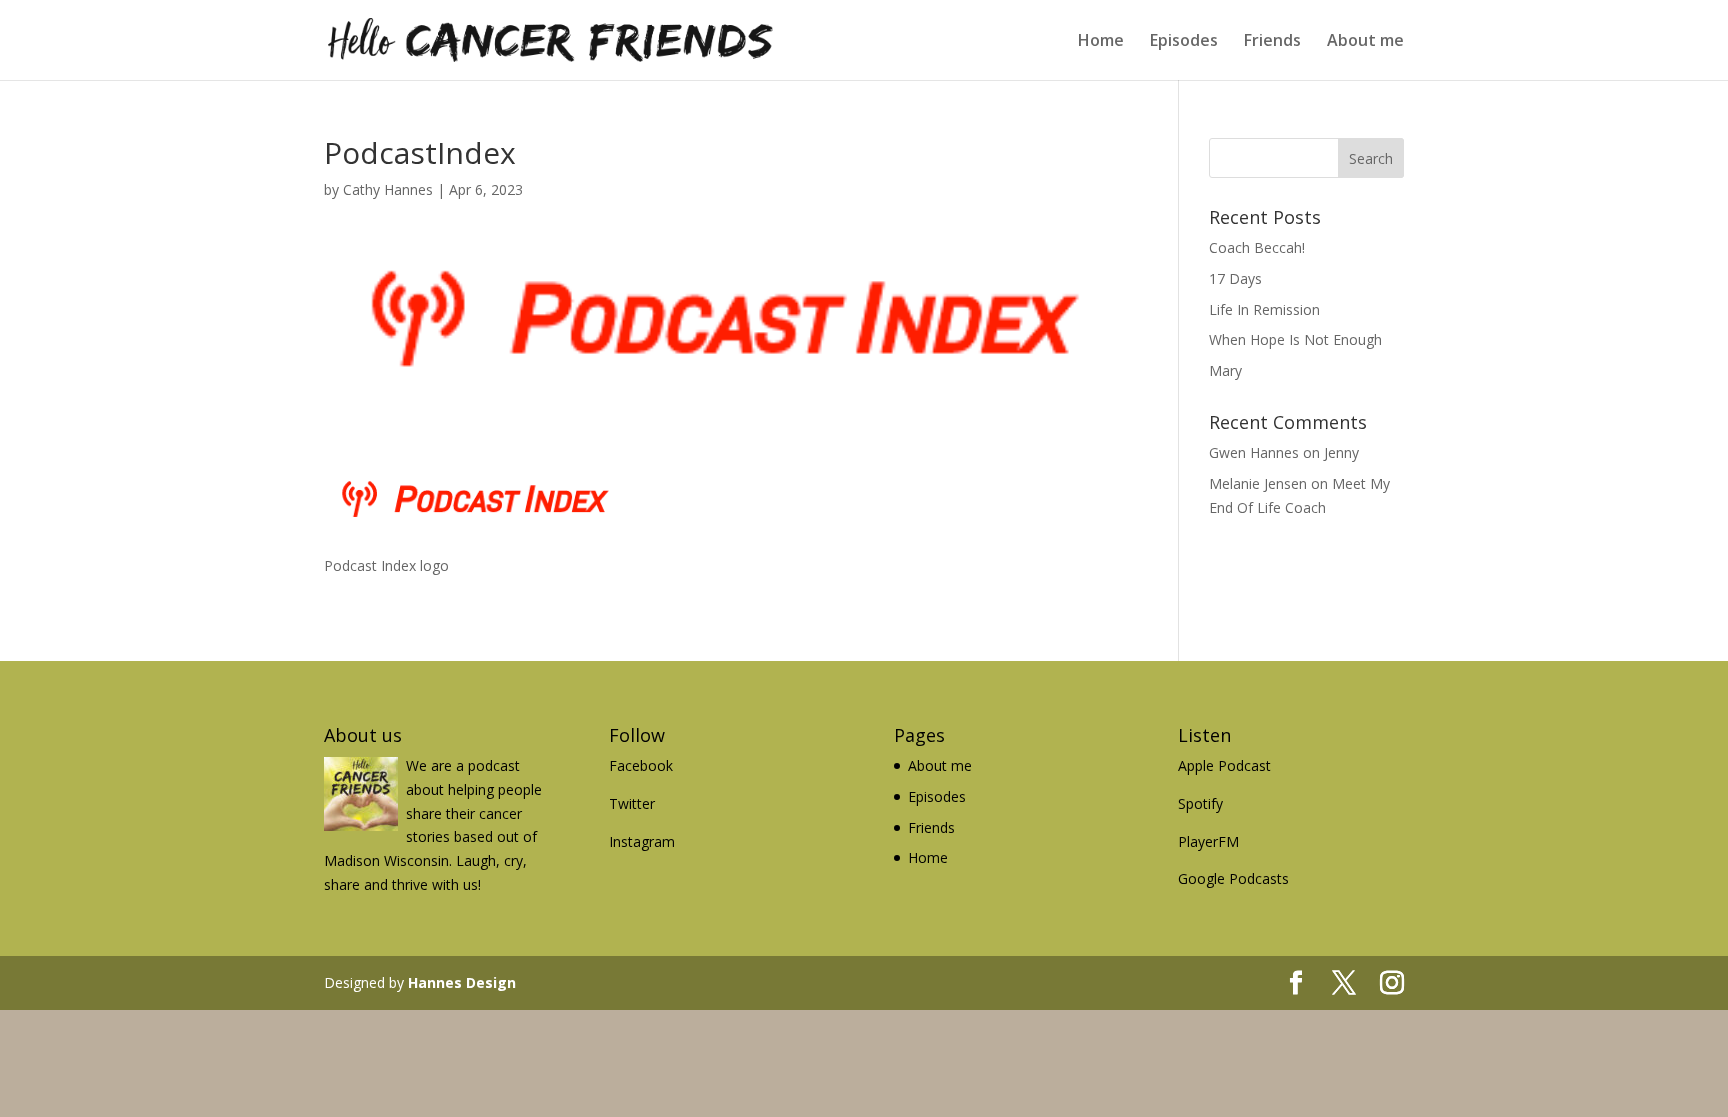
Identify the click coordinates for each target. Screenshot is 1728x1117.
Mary (1225, 370)
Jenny (1341, 452)
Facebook (641, 765)
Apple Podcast (1224, 765)
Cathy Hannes (388, 189)
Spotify (1200, 803)
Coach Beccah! (1257, 247)
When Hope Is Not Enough (1295, 339)
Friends (1272, 42)
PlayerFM (1208, 841)
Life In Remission (1264, 309)
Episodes (1184, 42)
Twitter (632, 803)
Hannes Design (462, 982)
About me (1365, 42)
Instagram (642, 841)
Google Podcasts (1233, 878)
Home (1101, 42)
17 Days (1235, 278)
